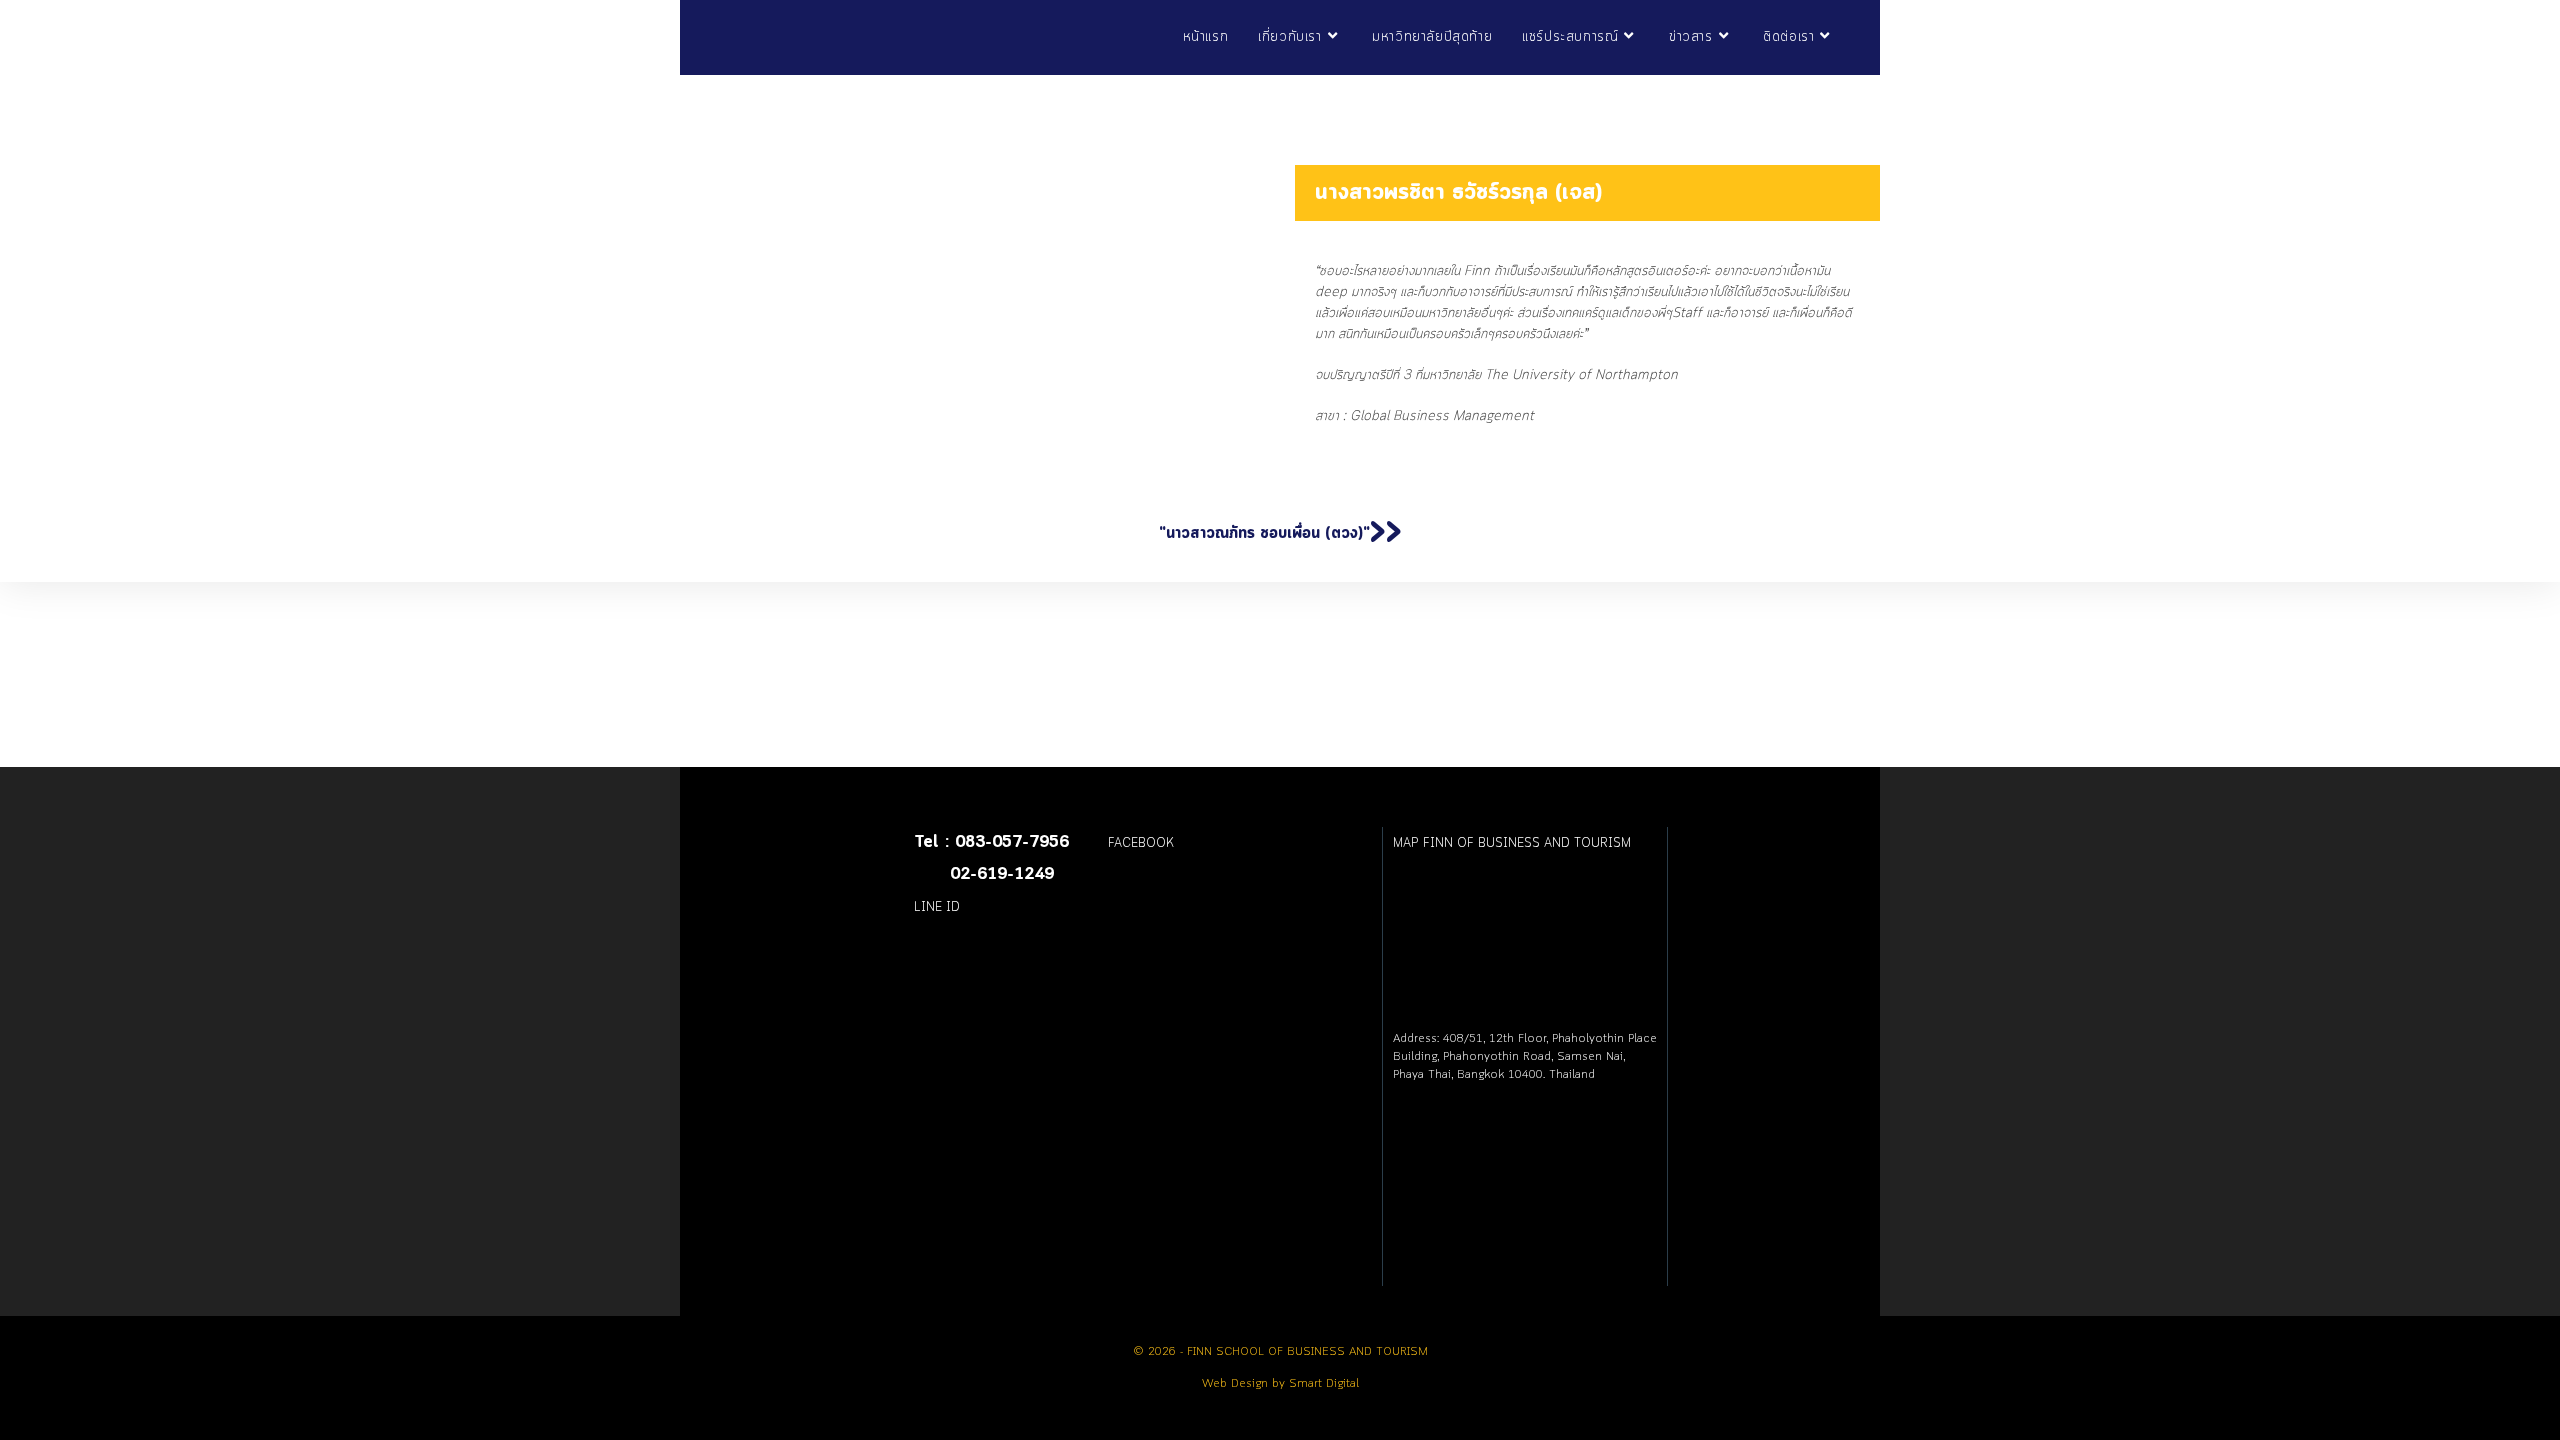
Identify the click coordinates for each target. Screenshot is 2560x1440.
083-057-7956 (1012, 842)
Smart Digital (1324, 1384)
